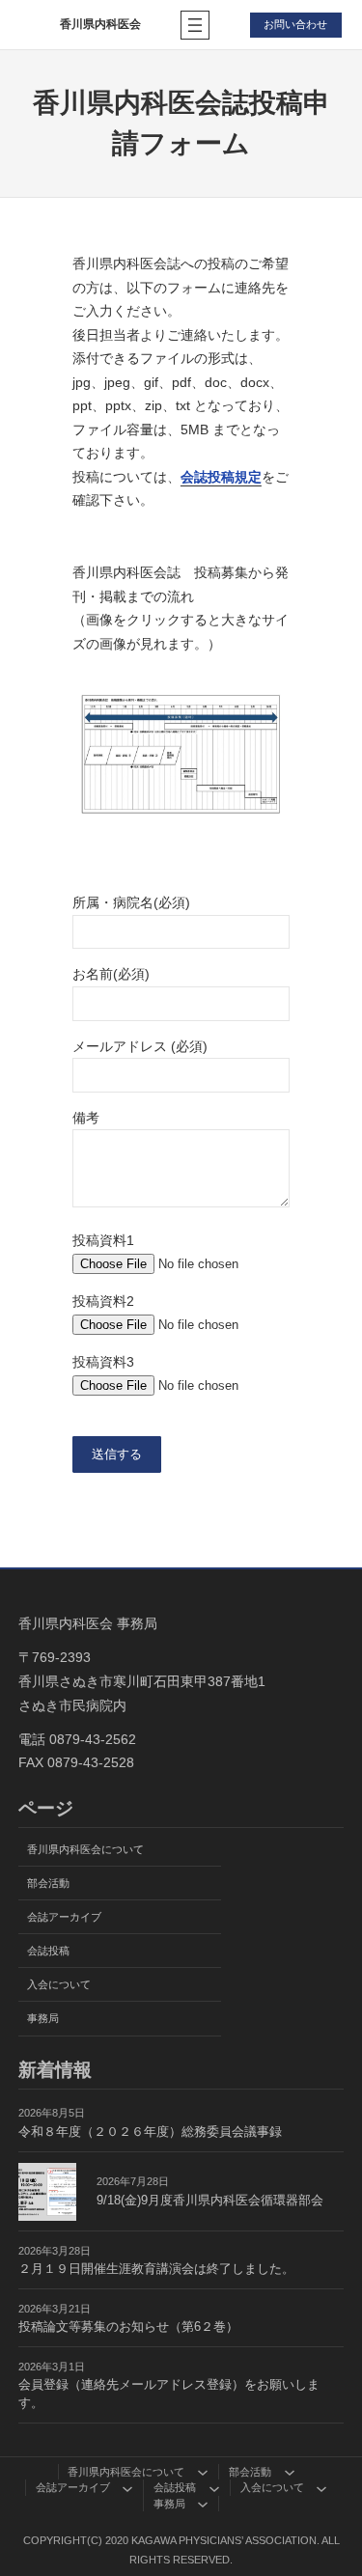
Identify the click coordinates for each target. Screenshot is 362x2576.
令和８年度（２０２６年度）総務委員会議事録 (150, 2132)
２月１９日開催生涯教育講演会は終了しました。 (156, 2269)
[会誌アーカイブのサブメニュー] (127, 2488)
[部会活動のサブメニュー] (290, 2472)
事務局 (43, 2018)
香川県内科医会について (85, 1849)
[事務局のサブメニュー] (203, 2504)
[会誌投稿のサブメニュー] (214, 2488)
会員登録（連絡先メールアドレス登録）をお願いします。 (169, 2394)
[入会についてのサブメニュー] (321, 2488)
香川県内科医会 (100, 24)
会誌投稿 (48, 1951)
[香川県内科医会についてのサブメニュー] (203, 2472)
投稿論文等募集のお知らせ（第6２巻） (128, 2327)
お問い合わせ (295, 24)
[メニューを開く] (195, 25)
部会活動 (48, 1883)
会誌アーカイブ (64, 1917)
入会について (59, 1984)
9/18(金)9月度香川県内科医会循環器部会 (210, 2201)
